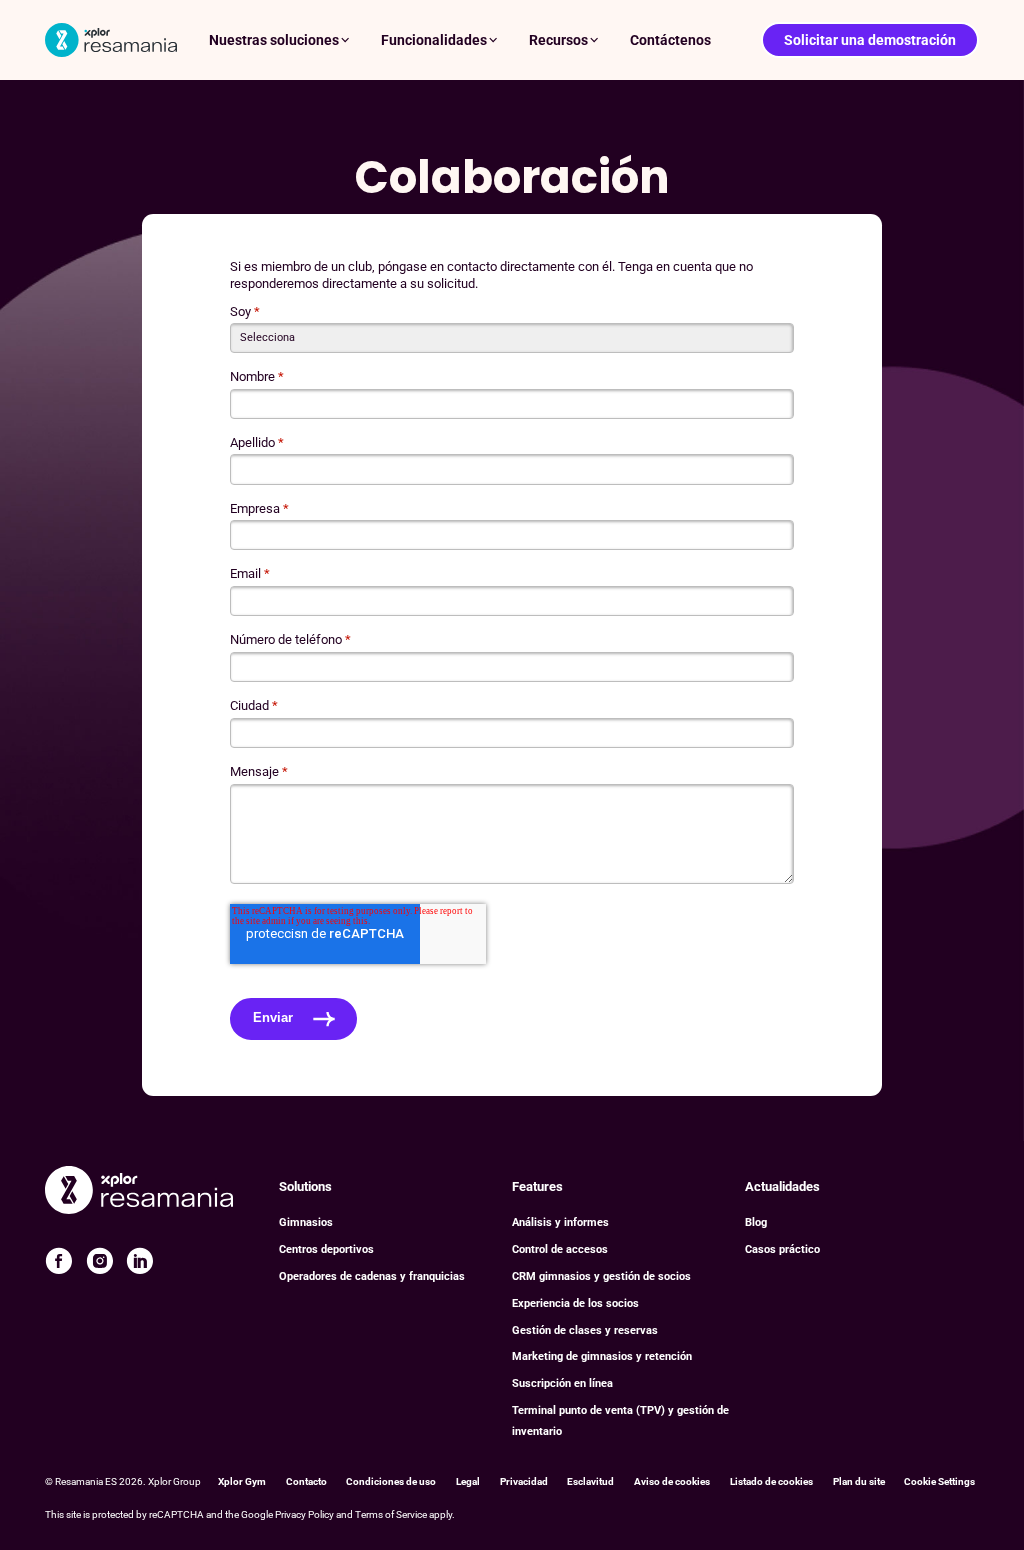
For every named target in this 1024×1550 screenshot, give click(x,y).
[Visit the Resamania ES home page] (139, 1192)
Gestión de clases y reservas (585, 1330)
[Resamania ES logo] (111, 40)
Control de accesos (560, 1249)
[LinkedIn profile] (140, 1261)
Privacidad (524, 1481)
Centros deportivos (326, 1249)
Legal (468, 1481)
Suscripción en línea (562, 1383)
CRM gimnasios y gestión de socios (601, 1276)
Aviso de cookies (672, 1481)
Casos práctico (782, 1249)
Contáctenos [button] (670, 40)
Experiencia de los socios (575, 1303)
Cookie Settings (939, 1481)
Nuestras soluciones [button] (274, 40)
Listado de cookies (771, 1481)
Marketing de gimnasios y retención (602, 1356)
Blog (756, 1222)
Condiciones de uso (391, 1481)
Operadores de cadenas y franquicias (372, 1276)
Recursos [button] (558, 40)
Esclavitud (590, 1481)
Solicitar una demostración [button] (870, 40)
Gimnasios (306, 1222)
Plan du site (859, 1481)
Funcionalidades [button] (434, 40)
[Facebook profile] (59, 1261)
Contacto (306, 1481)
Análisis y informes (560, 1222)
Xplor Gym (242, 1481)
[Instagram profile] (100, 1261)
